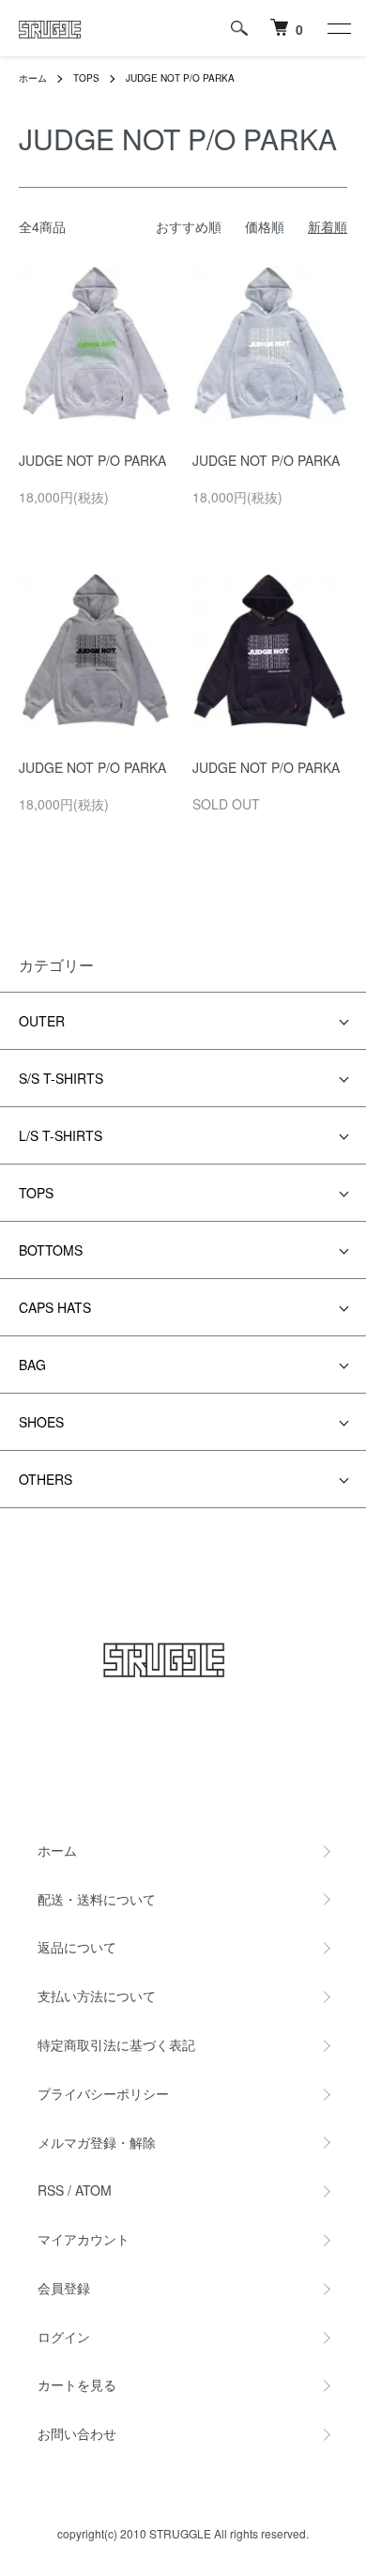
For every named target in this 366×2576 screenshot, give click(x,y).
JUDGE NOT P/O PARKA (180, 78)
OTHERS (46, 1479)
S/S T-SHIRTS (61, 1078)
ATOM (93, 2190)
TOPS (86, 78)
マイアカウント (84, 2239)
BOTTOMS (51, 1250)
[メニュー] (338, 28)
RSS (51, 2190)
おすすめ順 (189, 226)
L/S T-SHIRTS (61, 1135)
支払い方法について (97, 1996)
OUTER (42, 1021)
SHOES (41, 1422)
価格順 (265, 226)
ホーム (33, 78)
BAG (32, 1365)
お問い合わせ (77, 2433)
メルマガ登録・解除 (97, 2142)
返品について (77, 1947)
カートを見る (77, 2384)
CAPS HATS (55, 1307)
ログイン (64, 2337)
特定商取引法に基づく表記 (116, 2044)
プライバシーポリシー (103, 2093)
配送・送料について (97, 1899)
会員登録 (64, 2288)
